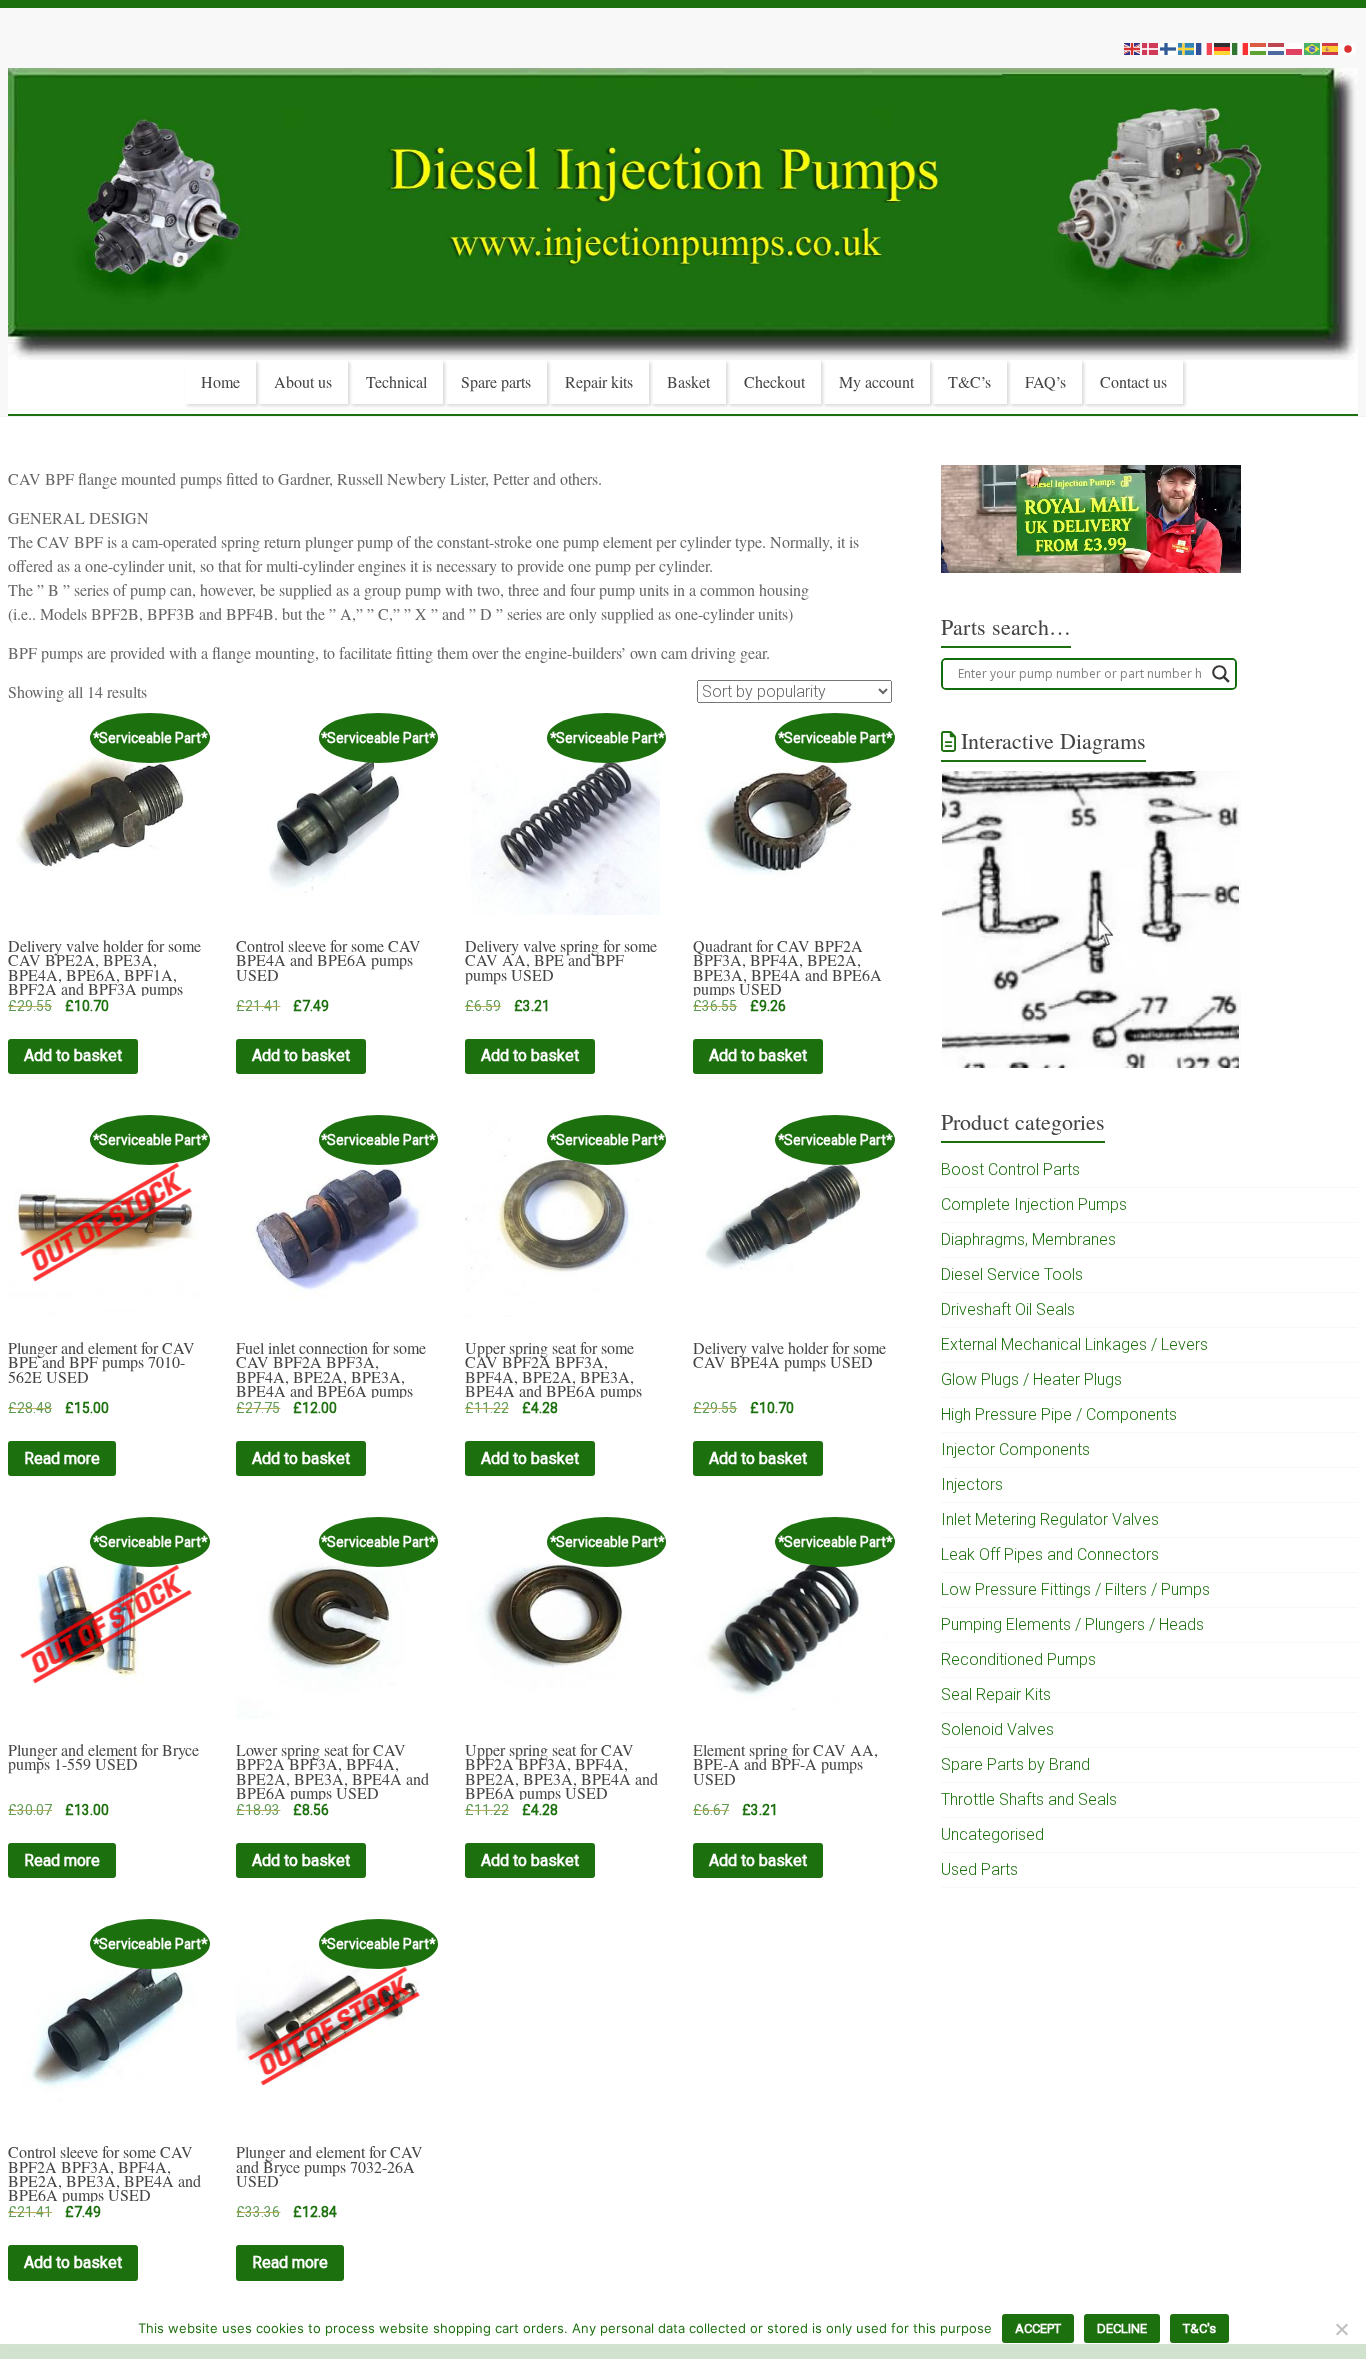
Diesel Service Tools (1012, 1274)
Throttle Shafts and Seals (1029, 1799)
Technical (396, 381)
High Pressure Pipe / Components (1059, 1414)
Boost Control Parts (1010, 1169)
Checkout (774, 381)
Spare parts (496, 381)
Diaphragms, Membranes (1028, 1239)
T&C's (1199, 2328)
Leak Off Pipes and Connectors (1050, 1554)
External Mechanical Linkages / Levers (1074, 1344)
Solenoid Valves (997, 1729)
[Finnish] (1169, 48)
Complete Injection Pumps (1034, 1204)
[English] (1133, 48)
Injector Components (1015, 1449)
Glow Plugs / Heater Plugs (1031, 1379)
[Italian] (1241, 48)
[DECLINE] (1341, 2329)
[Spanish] (1331, 48)
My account (876, 381)
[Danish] (1151, 48)
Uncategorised (992, 1834)
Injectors (972, 1484)
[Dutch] (1277, 48)
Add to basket (73, 1055)
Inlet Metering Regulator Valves (1050, 1519)
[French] (1205, 48)
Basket (688, 381)
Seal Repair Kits (996, 1694)
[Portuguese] (1313, 48)
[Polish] (1295, 48)
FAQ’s (1045, 381)
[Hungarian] (1259, 48)
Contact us (1133, 381)
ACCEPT (1038, 2328)
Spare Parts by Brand (1015, 1764)
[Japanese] (1349, 48)
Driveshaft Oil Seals (1008, 1309)
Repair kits (599, 381)
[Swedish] (1187, 48)
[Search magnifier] (1221, 674)
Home (220, 381)
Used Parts (979, 1869)
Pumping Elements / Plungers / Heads (1072, 1624)
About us (303, 381)
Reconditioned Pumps (1018, 1659)
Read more (62, 1458)
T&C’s (969, 381)
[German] (1223, 48)
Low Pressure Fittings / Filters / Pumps (1075, 1589)
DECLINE (1122, 2328)
